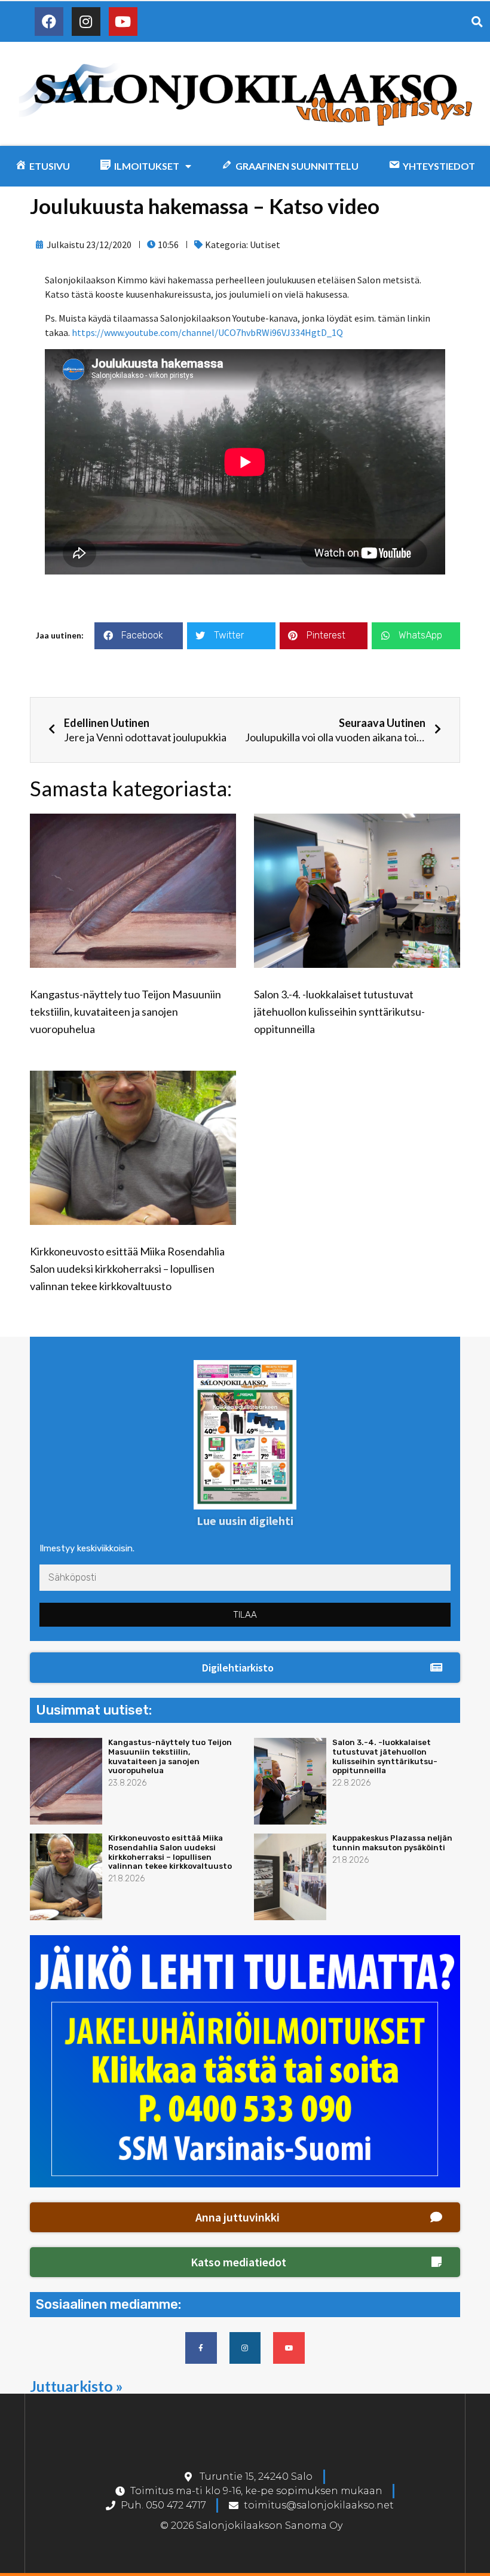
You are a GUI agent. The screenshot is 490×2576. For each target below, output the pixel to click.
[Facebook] (49, 22)
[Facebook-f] (201, 2348)
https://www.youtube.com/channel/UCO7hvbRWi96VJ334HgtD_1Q (207, 332)
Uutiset (265, 245)
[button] (245, 1668)
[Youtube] (123, 22)
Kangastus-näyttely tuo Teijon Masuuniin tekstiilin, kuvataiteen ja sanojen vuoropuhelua (125, 1012)
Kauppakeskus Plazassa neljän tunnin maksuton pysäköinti (392, 1843)
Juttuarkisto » (76, 2386)
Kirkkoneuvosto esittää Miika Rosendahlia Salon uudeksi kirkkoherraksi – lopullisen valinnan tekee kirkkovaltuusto (127, 1269)
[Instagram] (86, 22)
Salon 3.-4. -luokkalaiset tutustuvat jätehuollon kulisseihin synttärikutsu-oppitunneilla (339, 1012)
